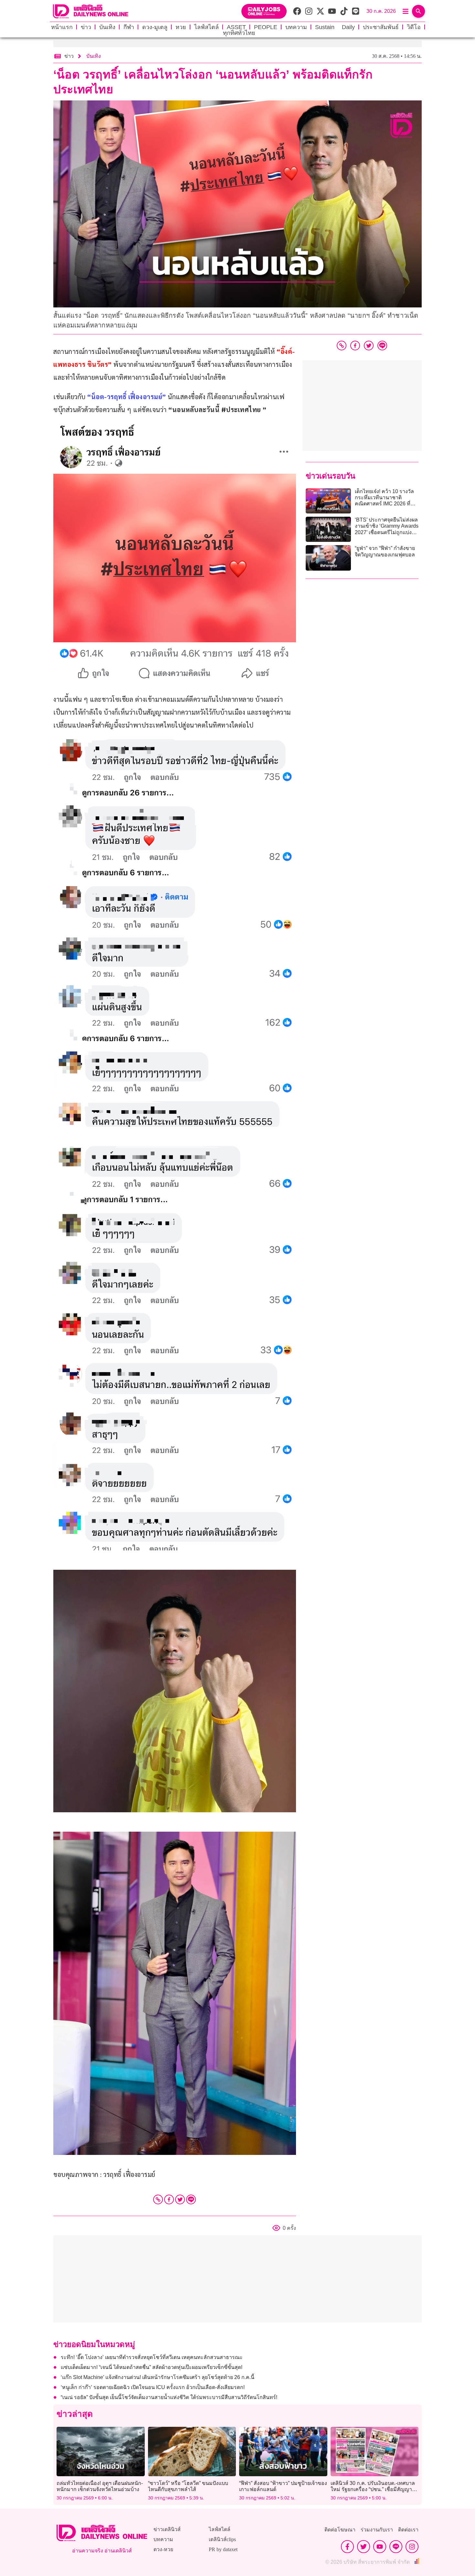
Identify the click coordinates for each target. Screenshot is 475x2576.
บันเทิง (107, 27)
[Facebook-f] (347, 2547)
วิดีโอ (414, 27)
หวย (181, 27)
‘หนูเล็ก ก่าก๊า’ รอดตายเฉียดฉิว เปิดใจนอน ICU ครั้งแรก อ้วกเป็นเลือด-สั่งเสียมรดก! (153, 2387)
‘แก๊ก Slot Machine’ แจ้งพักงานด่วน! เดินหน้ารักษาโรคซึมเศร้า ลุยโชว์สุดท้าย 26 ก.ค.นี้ (158, 2377)
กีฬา (129, 27)
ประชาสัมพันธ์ (381, 27)
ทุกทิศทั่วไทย (239, 33)
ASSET (236, 27)
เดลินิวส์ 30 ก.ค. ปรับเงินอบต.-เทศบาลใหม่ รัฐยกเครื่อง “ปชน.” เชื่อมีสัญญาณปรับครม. (374, 2489)
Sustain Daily (335, 27)
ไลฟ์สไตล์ (206, 27)
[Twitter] (180, 2199)
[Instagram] (412, 2547)
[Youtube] (380, 2547)
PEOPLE (266, 27)
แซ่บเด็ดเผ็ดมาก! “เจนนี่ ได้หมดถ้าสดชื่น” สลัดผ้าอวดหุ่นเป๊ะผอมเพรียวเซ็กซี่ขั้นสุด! (152, 2367)
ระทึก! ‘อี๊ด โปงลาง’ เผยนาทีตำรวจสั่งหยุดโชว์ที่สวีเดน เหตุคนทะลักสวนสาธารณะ (152, 2357)
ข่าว (86, 27)
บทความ (296, 27)
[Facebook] (169, 2199)
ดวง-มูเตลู (155, 27)
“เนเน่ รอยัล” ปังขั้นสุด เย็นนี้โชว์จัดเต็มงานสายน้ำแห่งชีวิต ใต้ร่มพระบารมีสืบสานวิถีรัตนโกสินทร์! (169, 2397)
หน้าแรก (62, 27)
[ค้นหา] (418, 11)
